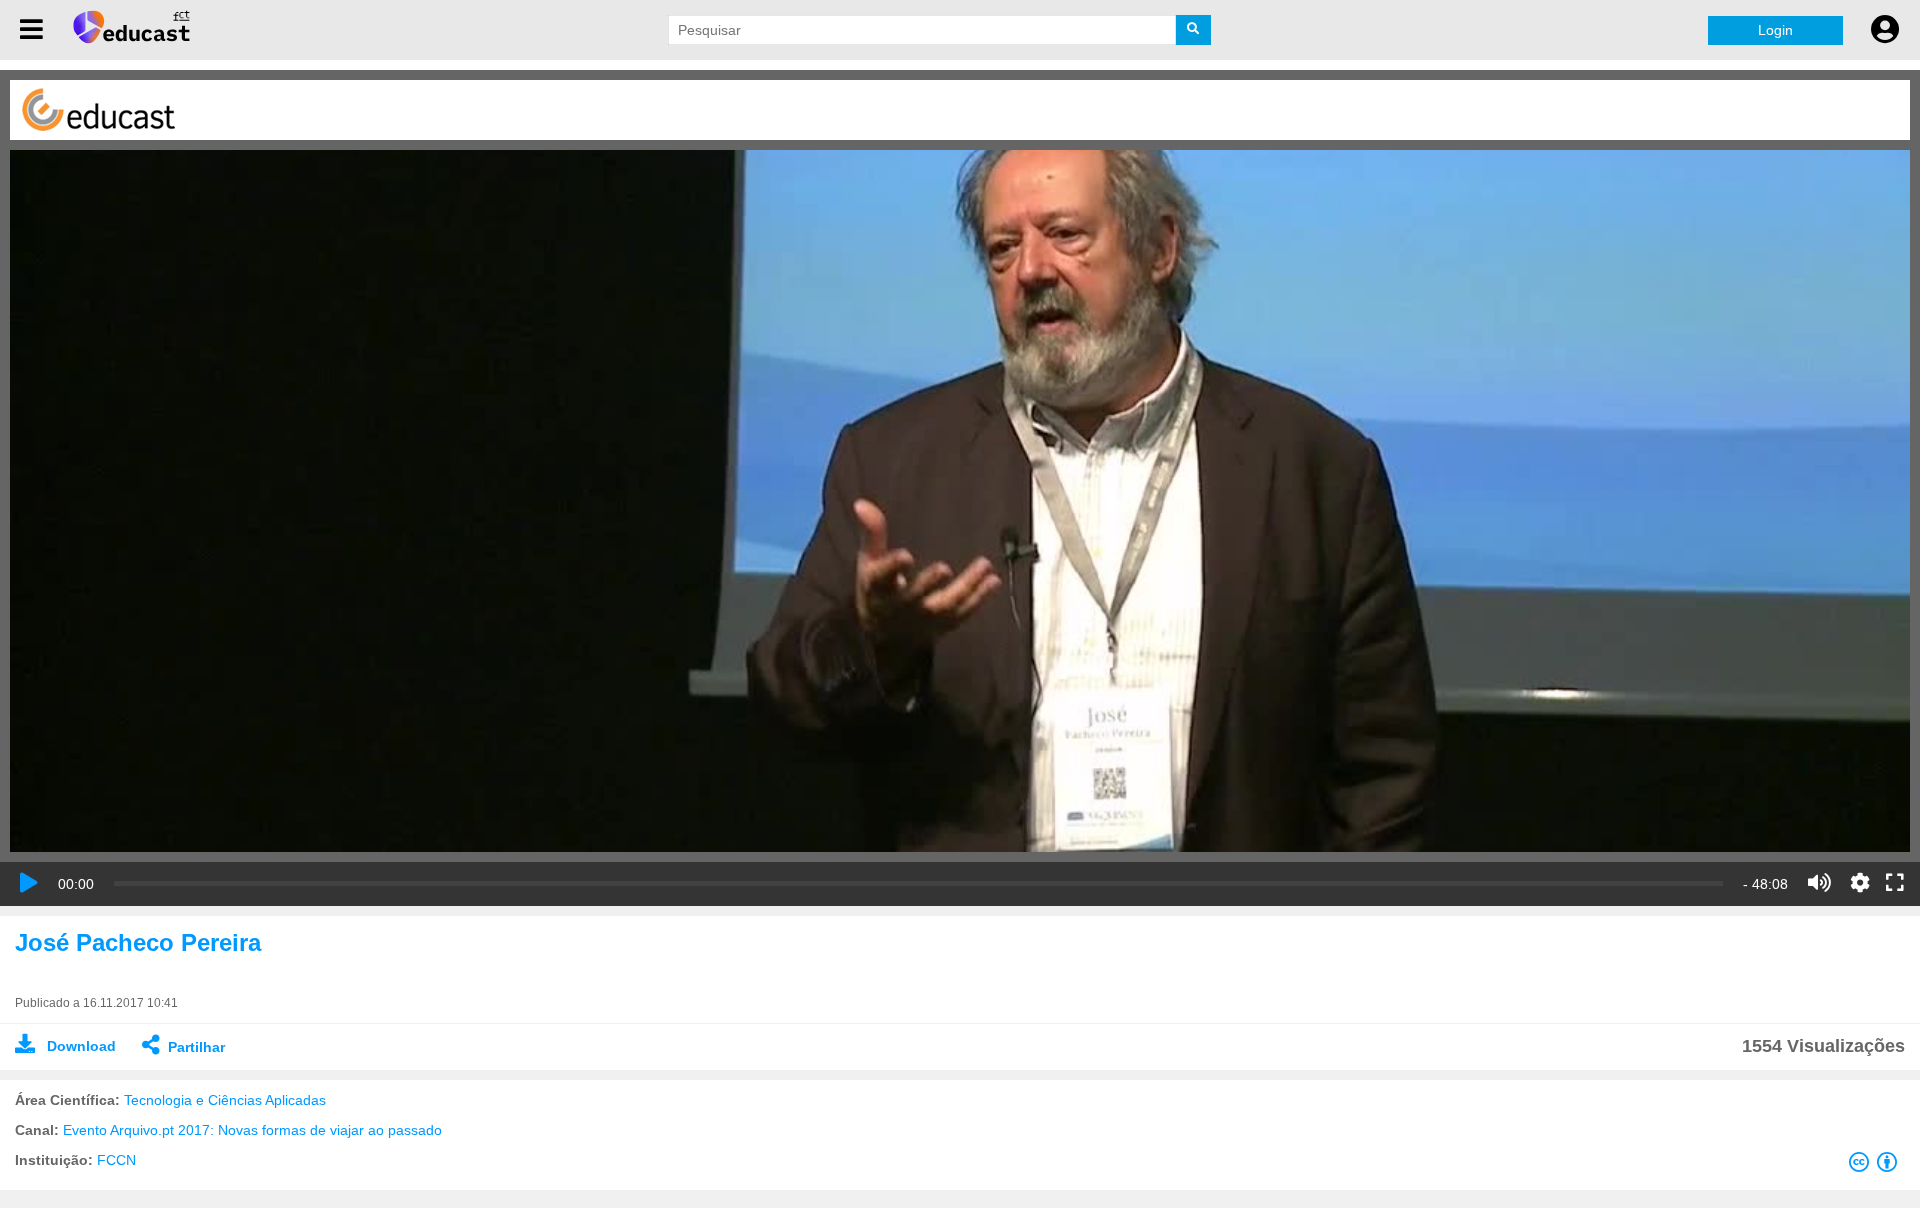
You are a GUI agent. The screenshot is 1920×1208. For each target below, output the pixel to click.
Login (1775, 30)
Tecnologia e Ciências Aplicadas (225, 1100)
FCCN (116, 1160)
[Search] (1193, 30)
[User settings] (1885, 30)
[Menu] (31, 30)
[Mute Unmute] (1819, 883)
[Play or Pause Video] (29, 883)
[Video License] (1877, 1166)
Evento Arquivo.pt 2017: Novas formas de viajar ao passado (252, 1130)
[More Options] (1860, 883)
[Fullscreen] (1895, 884)
